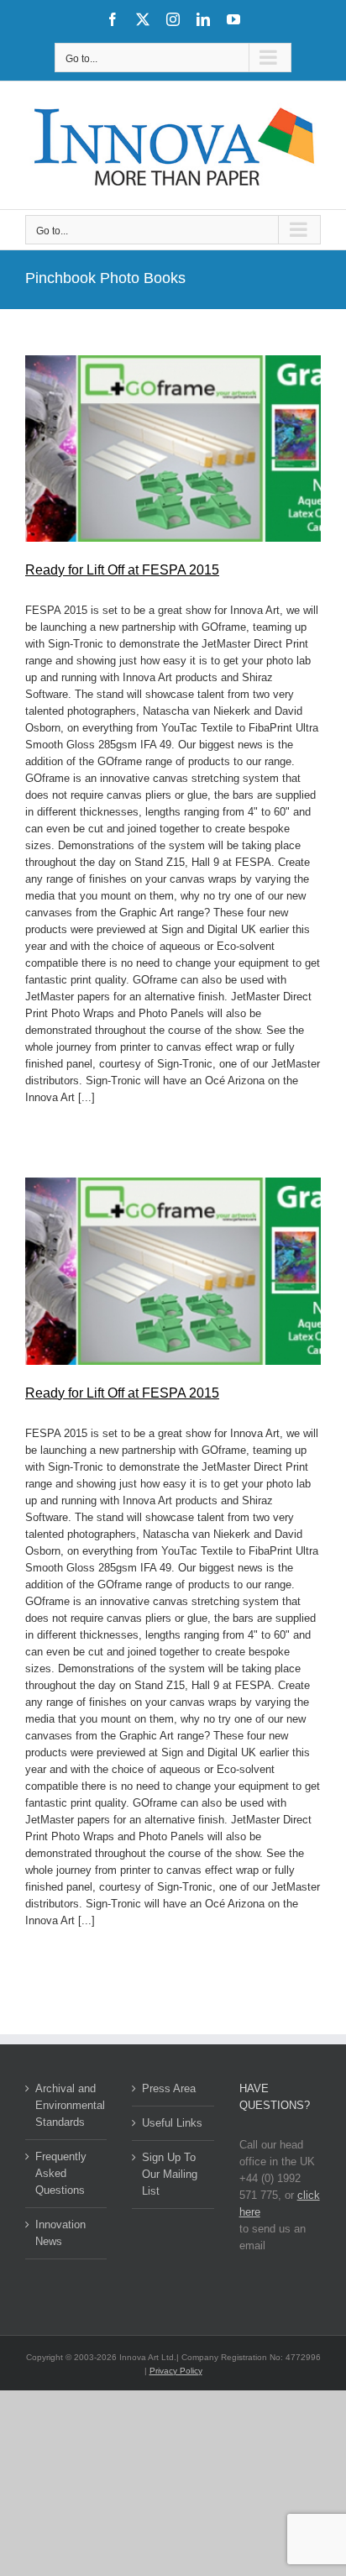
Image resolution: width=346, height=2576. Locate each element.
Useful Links (172, 2123)
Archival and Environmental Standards (67, 2105)
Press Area (169, 2088)
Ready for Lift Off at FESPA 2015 (122, 570)
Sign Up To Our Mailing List (170, 2174)
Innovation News (60, 2233)
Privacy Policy (176, 2371)
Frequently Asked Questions (61, 2173)
